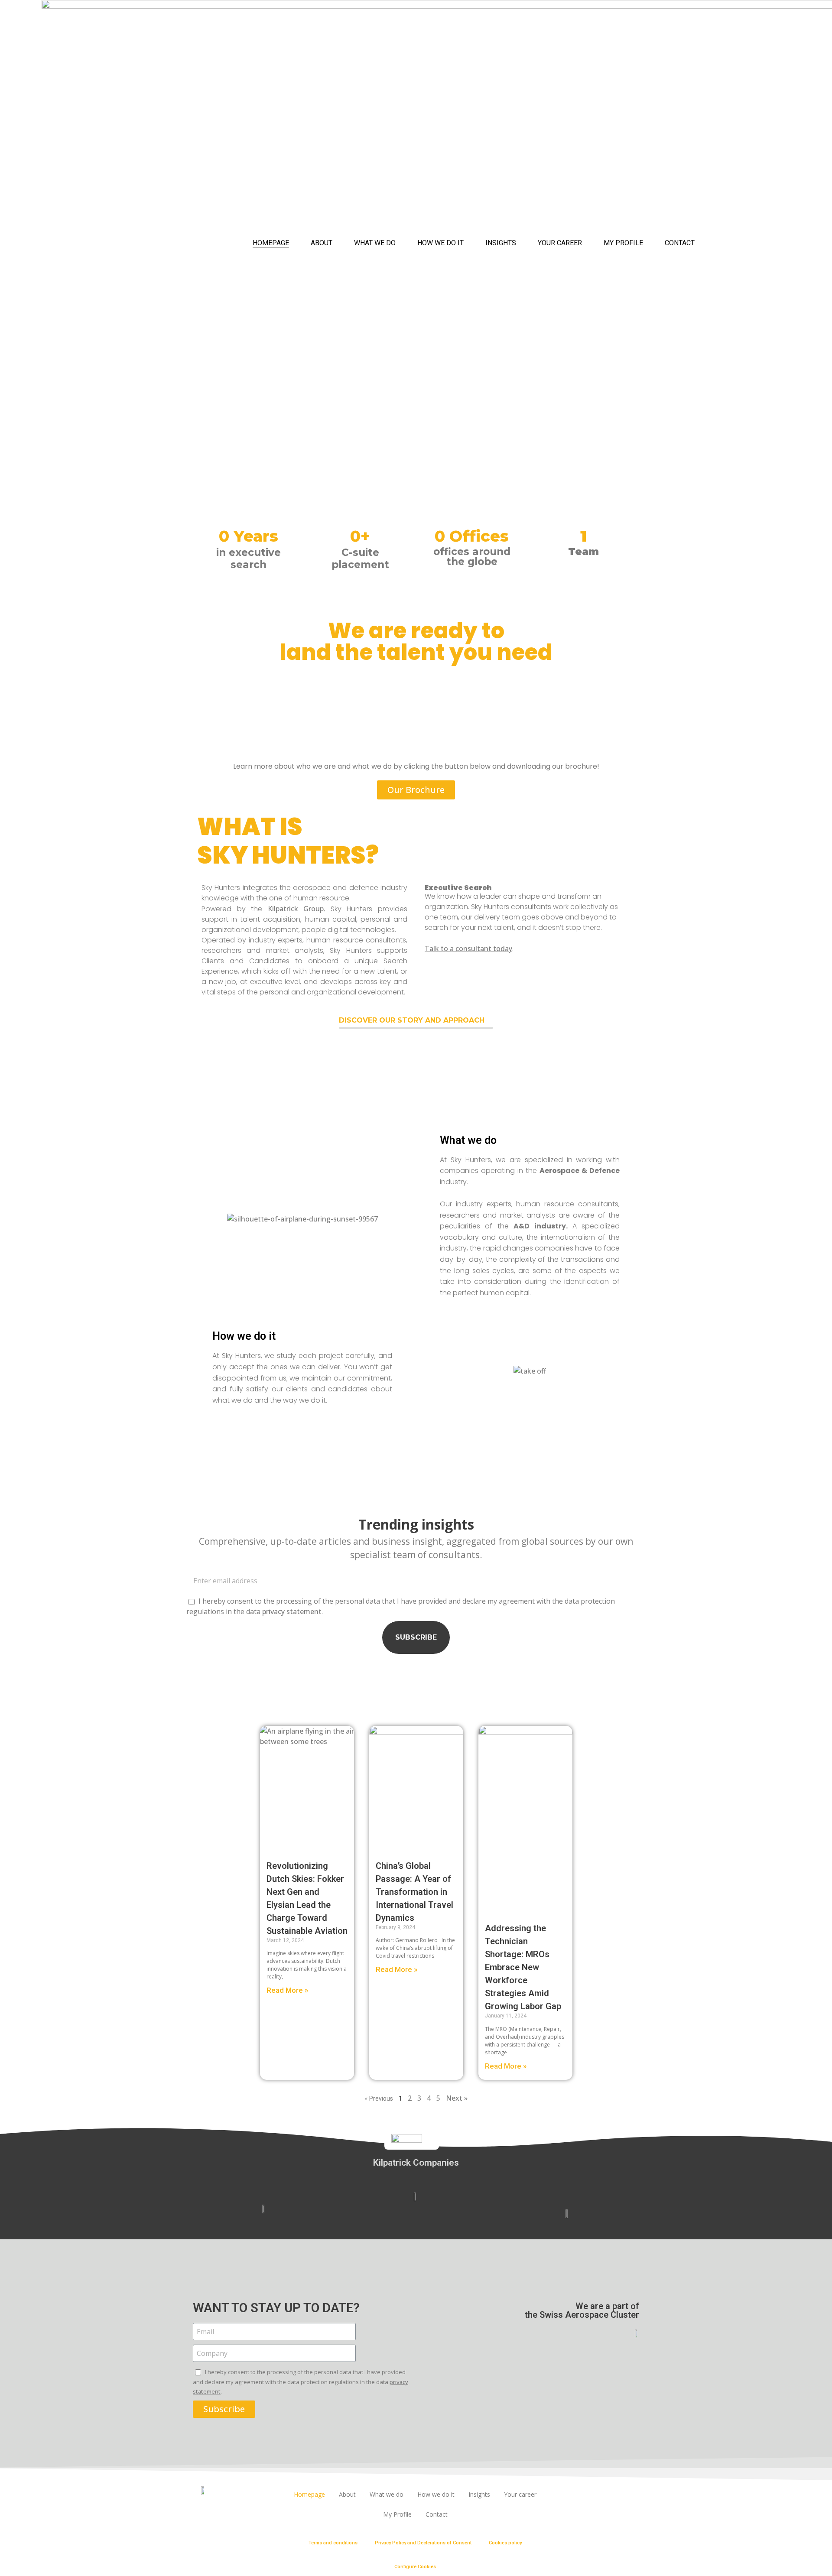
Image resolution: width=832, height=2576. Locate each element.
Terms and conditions (333, 2543)
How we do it (440, 243)
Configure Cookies (415, 2567)
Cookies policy (505, 2543)
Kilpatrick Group (296, 909)
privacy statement (292, 1611)
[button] (416, 790)
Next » (457, 2098)
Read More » (287, 1990)
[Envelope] (627, 2495)
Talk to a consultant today (468, 949)
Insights (501, 243)
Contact (680, 243)
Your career (560, 243)
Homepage (271, 243)
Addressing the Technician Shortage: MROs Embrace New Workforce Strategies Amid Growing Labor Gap (523, 1967)
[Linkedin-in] (603, 2495)
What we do (375, 243)
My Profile (623, 243)
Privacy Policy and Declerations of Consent (423, 2543)
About (322, 243)
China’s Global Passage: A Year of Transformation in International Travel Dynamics (414, 1892)
